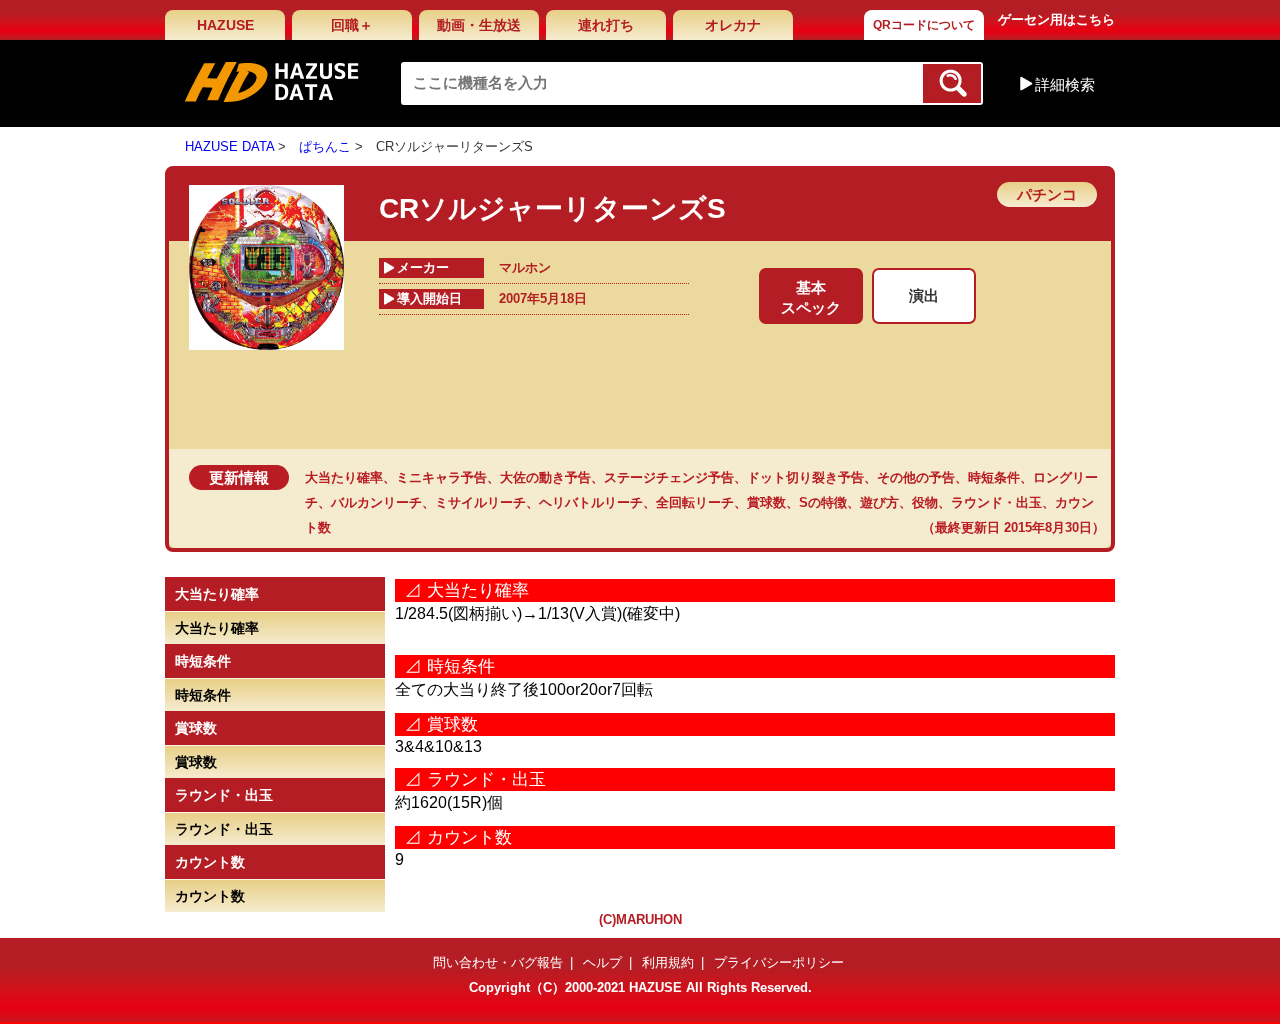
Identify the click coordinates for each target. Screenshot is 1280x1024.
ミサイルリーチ (480, 502)
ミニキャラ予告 (441, 477)
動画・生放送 (479, 25)
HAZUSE (225, 25)
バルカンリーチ (376, 502)
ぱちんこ (325, 146)
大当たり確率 (344, 477)
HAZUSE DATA (229, 146)
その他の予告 (916, 477)
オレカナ (733, 25)
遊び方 (879, 502)
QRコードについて (924, 25)
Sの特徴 (823, 502)
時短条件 (994, 477)
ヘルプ (602, 962)
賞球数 (766, 502)
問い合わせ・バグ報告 (498, 962)
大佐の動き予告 (545, 477)
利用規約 (668, 962)
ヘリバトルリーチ (591, 502)
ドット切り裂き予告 (805, 477)
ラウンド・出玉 (996, 502)
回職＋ (352, 25)
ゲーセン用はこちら (1056, 19)
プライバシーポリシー (779, 962)
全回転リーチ (695, 502)
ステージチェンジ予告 (669, 477)
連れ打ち (606, 25)
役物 (925, 502)
